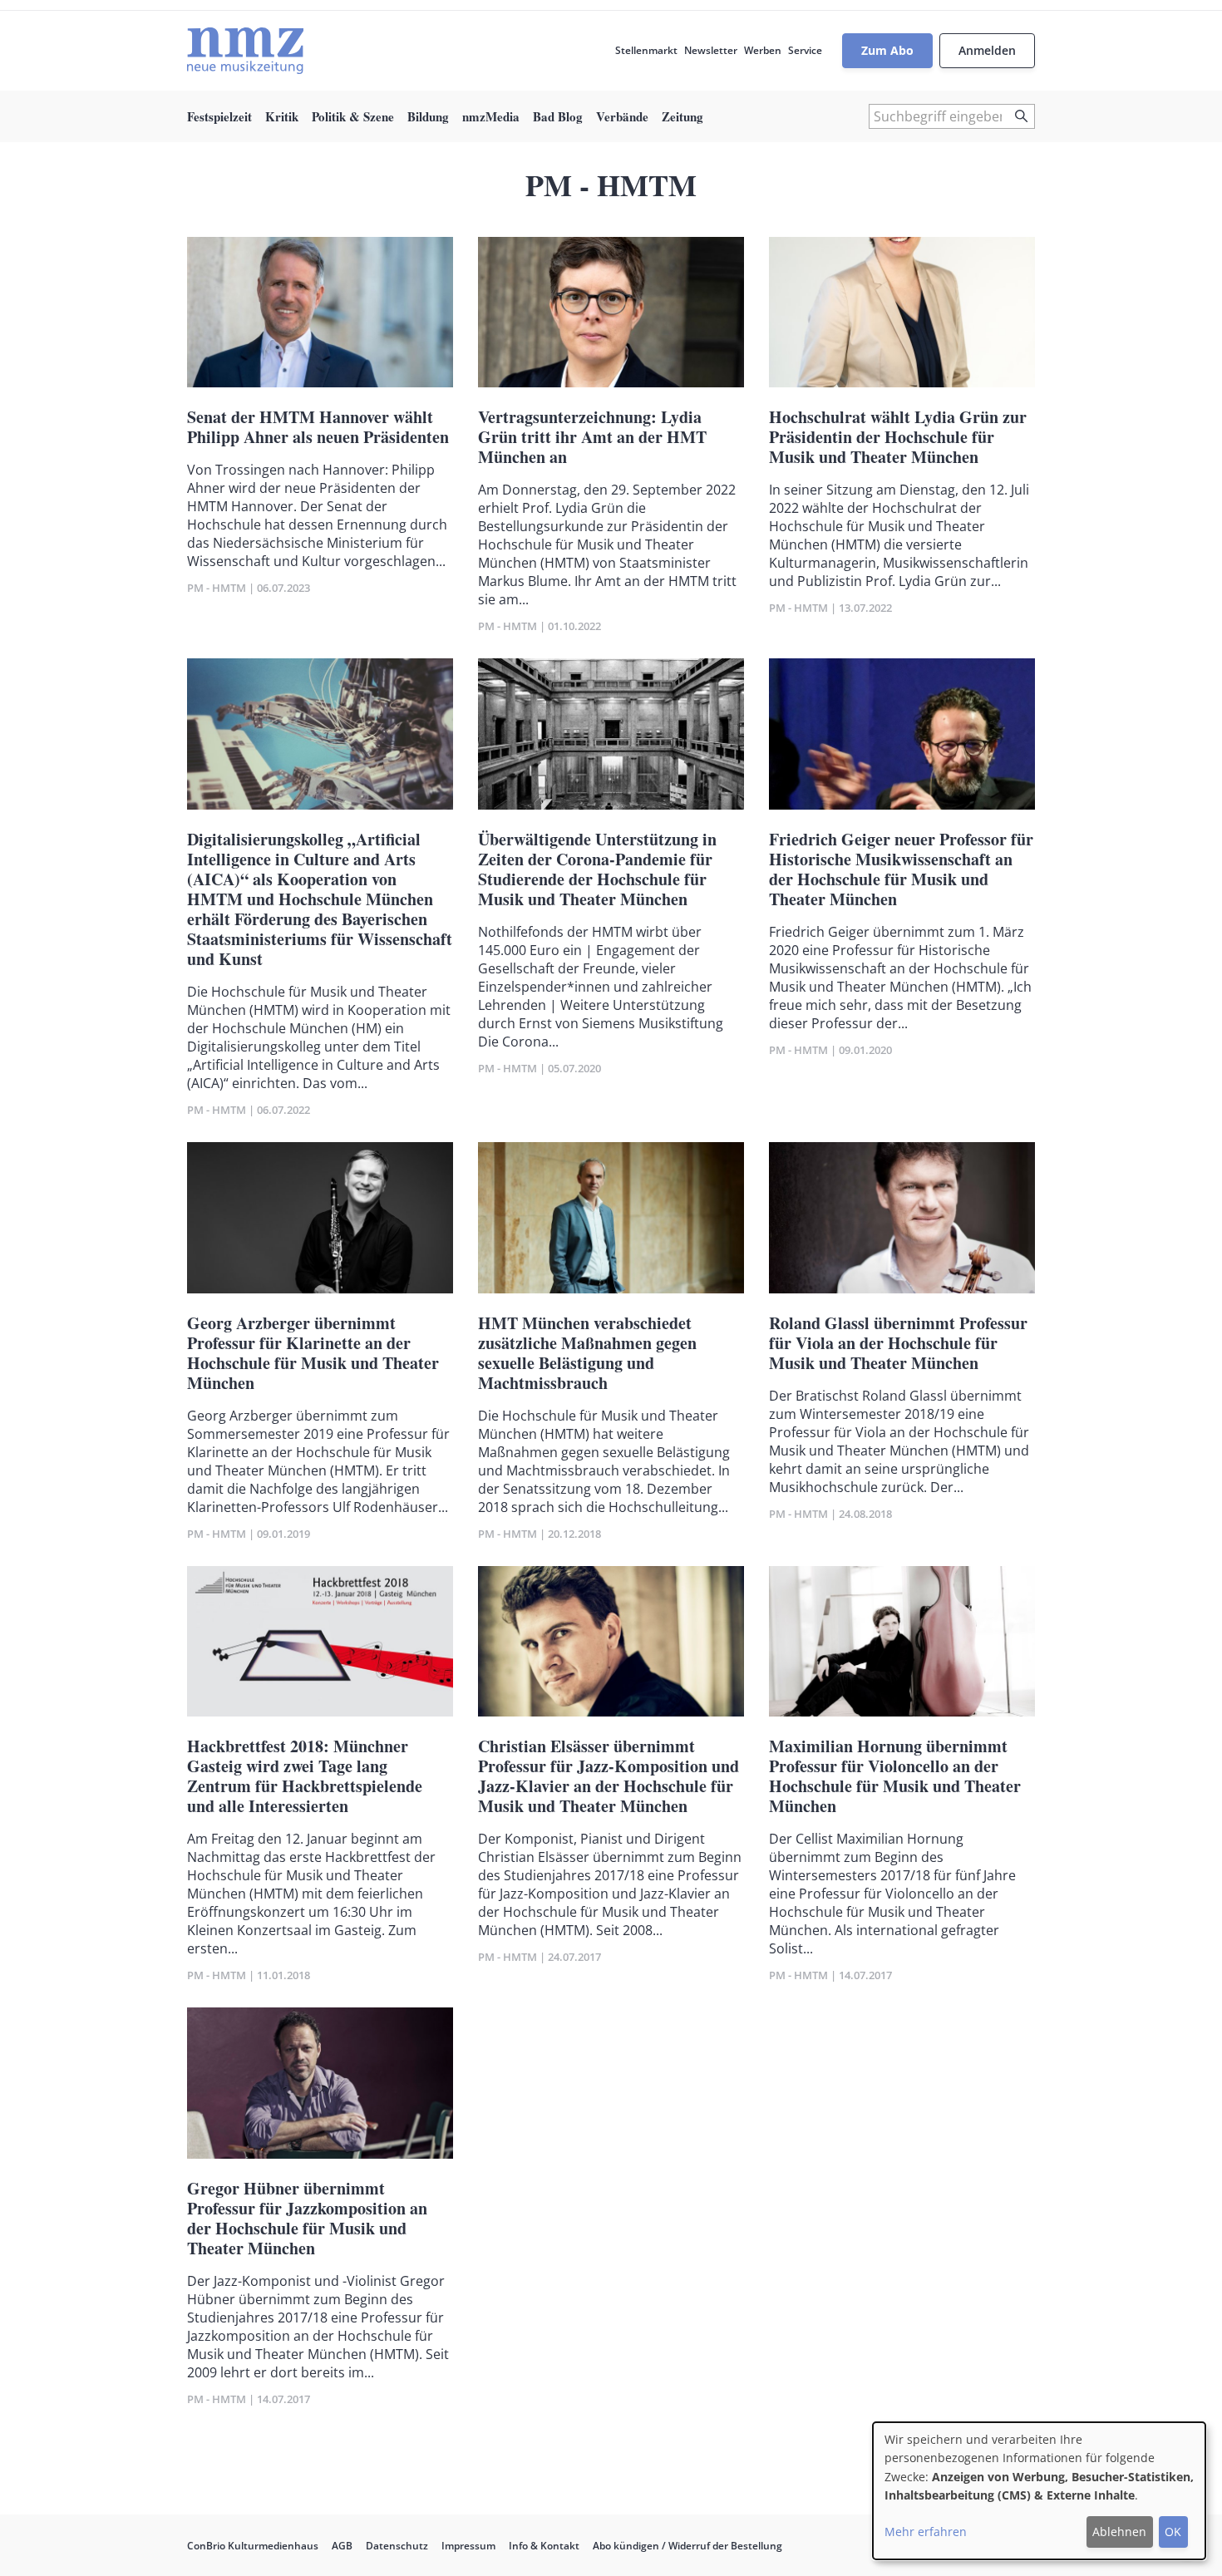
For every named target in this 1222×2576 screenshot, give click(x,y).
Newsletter (711, 50)
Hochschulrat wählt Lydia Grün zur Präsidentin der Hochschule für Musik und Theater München (898, 437)
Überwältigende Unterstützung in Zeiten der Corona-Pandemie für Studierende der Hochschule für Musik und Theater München (597, 869)
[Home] (245, 51)
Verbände (622, 116)
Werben (763, 50)
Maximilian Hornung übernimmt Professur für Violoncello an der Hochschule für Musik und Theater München (895, 1776)
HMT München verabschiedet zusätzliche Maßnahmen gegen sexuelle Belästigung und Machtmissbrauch (587, 1353)
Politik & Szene (353, 116)
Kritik (282, 116)
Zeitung (682, 116)
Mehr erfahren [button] (926, 2532)
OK (1173, 2532)
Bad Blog (558, 116)
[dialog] (1039, 2491)
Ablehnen (1119, 2532)
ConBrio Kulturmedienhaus (253, 2546)
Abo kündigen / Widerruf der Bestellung (687, 2546)
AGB (342, 2546)
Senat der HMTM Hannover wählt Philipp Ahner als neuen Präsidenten (318, 427)
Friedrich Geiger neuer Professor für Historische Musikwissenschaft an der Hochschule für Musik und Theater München (901, 869)
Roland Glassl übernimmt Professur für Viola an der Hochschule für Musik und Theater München (898, 1343)
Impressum (468, 2546)
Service (805, 50)
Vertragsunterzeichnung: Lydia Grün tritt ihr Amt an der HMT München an (592, 437)
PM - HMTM (217, 588)
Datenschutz (397, 2546)
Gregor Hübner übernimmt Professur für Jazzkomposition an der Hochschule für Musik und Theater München (307, 2218)
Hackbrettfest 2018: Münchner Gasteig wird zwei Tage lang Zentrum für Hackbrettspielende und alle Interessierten (305, 1776)
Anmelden (987, 50)
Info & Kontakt (544, 2546)
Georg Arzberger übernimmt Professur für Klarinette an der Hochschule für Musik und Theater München (313, 1353)
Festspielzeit (219, 116)
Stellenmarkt (646, 50)
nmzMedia (491, 116)
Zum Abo (887, 50)
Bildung (428, 116)
